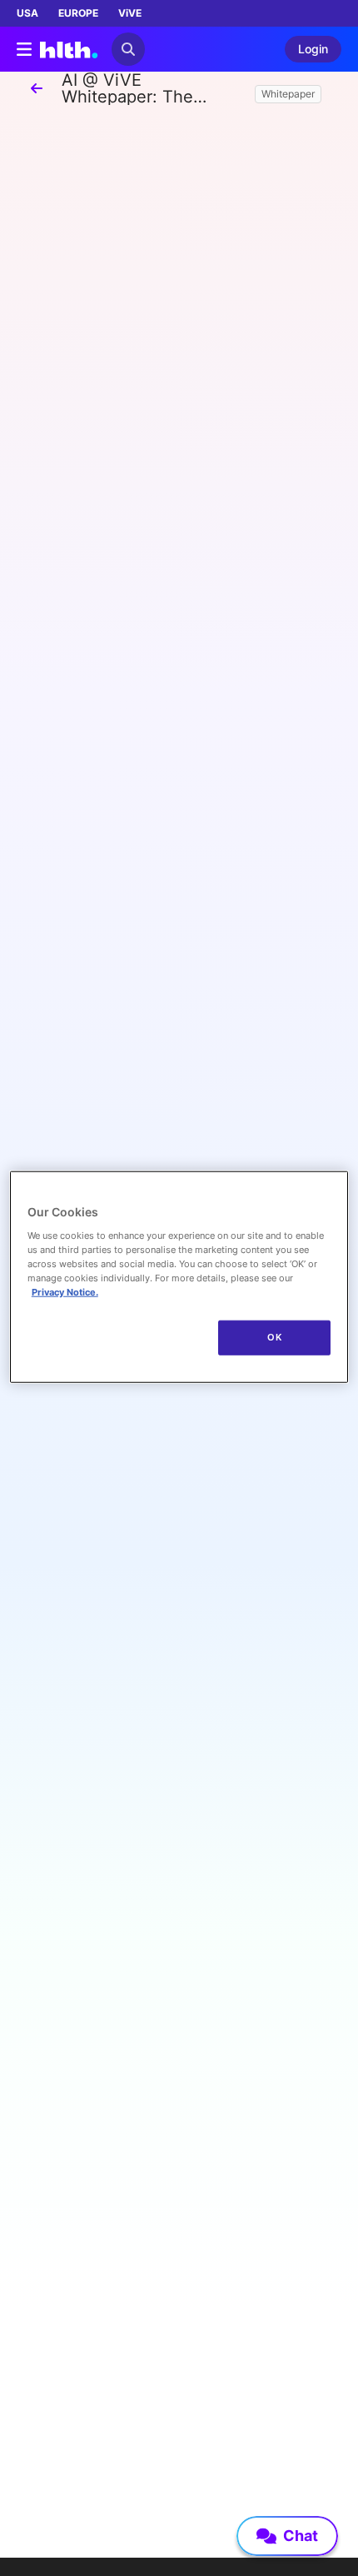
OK (274, 1337)
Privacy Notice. (65, 1292)
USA (27, 13)
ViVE (130, 13)
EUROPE (78, 13)
